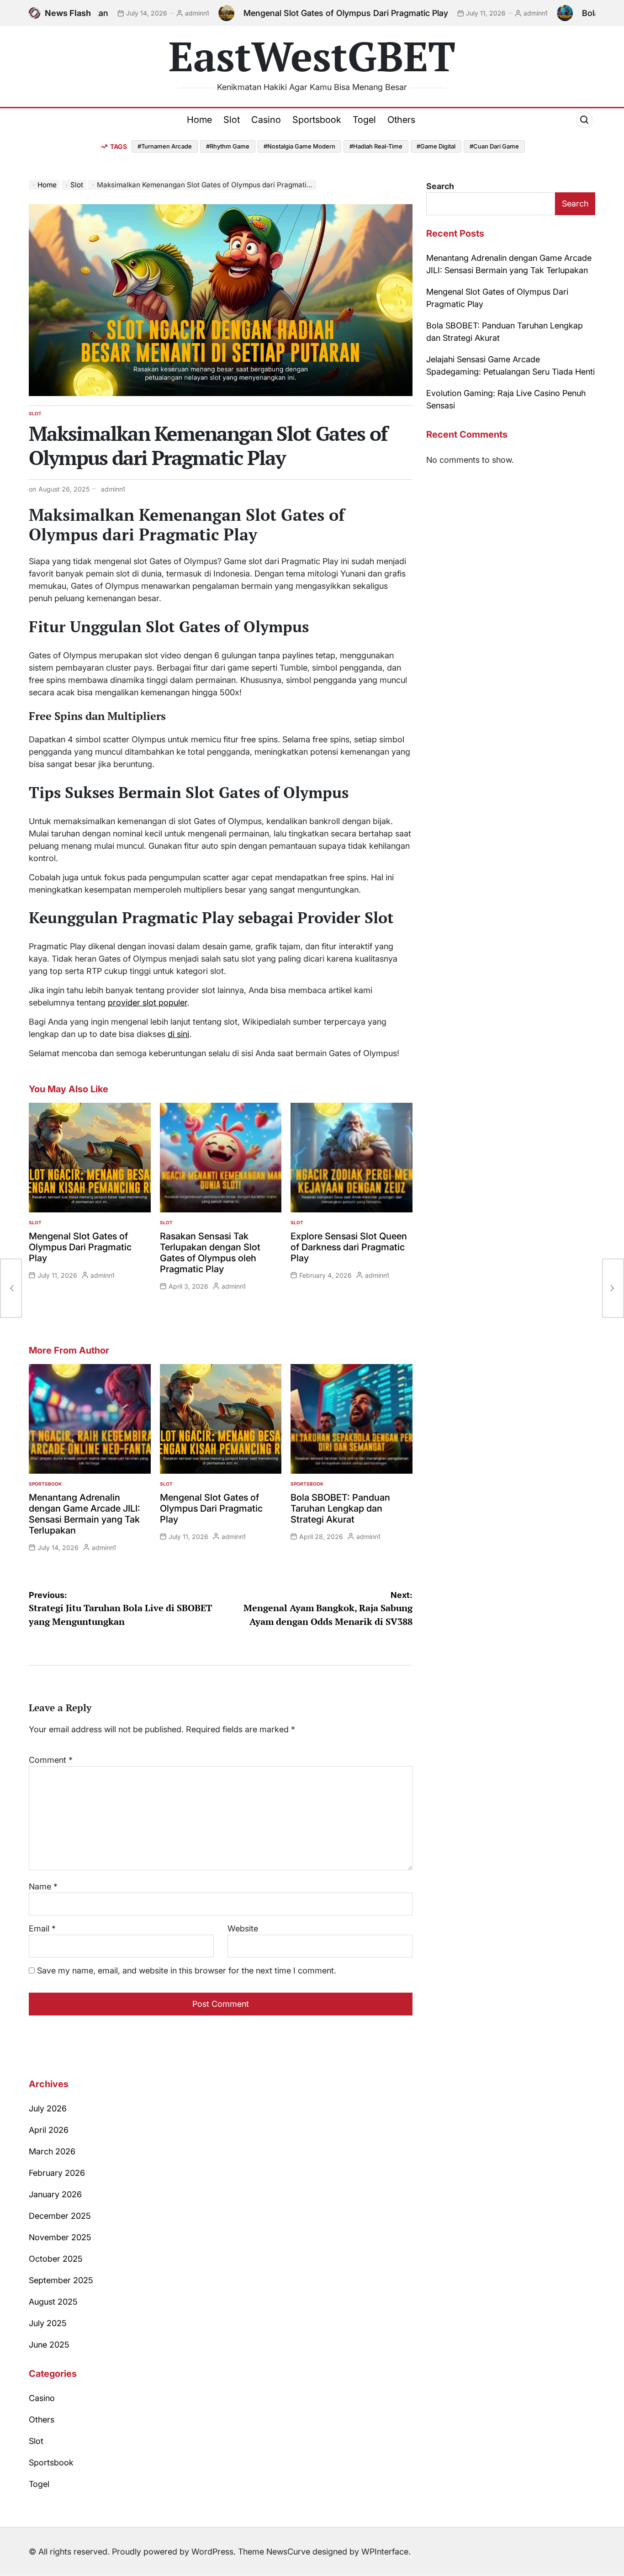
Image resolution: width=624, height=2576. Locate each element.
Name (43, 1886)
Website (243, 1928)
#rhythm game (228, 146)
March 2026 (52, 2151)
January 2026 (55, 2194)
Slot (232, 120)
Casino (266, 120)
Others (401, 120)
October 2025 (56, 2259)
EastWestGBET (312, 56)
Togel (364, 120)
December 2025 (60, 2216)
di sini (178, 1034)
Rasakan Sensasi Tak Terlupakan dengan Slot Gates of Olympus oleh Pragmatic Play (210, 1253)
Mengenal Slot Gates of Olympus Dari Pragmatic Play (270, 13)
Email (42, 1928)
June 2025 (49, 2345)
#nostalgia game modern (299, 146)
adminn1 (121, 13)
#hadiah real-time (376, 146)
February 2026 (57, 2173)
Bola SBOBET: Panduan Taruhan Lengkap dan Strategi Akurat (340, 1508)
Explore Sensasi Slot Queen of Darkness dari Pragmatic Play (349, 1247)
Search (440, 186)
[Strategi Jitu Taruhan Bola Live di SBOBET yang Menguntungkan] (11, 1288)
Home (199, 120)
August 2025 (53, 2302)
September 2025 (61, 2280)
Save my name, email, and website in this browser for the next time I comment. (187, 1970)
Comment (51, 1760)
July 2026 (48, 2108)
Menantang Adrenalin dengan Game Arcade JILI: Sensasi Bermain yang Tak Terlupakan (85, 1514)
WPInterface (385, 2552)
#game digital (436, 146)
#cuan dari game (494, 146)
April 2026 (49, 2130)
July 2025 (48, 2323)
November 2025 (60, 2237)
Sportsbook (317, 120)
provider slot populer (148, 1002)
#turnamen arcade (165, 146)
